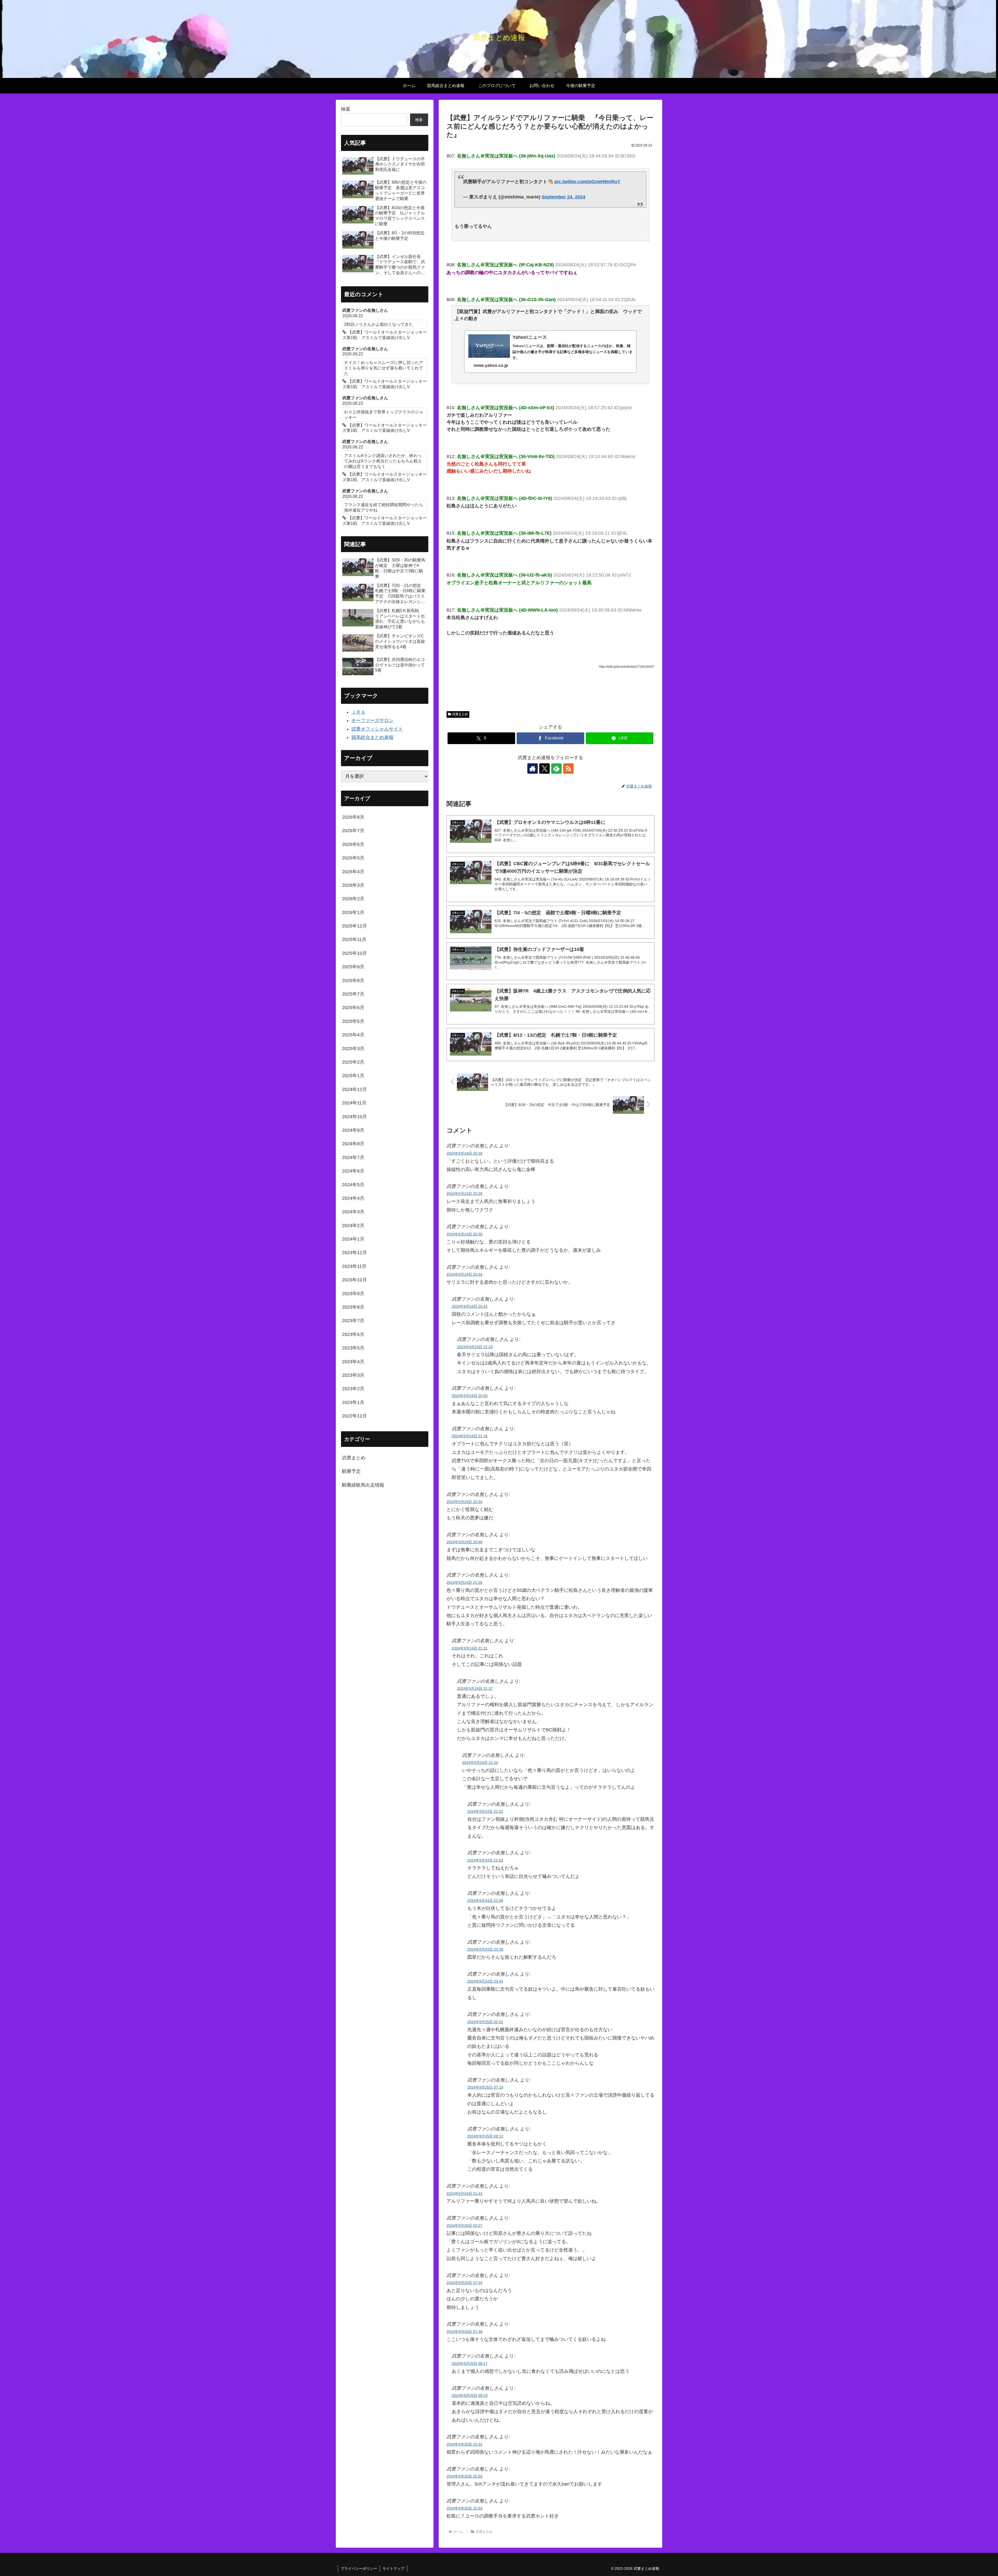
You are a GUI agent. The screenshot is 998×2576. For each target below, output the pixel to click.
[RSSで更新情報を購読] (568, 769)
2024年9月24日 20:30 (464, 1234)
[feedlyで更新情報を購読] (556, 769)
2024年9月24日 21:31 (470, 1648)
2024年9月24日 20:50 (470, 1396)
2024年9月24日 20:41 (470, 1306)
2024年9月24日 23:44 (485, 1981)
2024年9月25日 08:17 (470, 2363)
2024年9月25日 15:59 (464, 2476)
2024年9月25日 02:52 (485, 2022)
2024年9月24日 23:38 (485, 1949)
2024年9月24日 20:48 (464, 1542)
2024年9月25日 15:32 (464, 2444)
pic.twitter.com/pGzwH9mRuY (587, 182)
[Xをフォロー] (544, 769)
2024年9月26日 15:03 (464, 2508)
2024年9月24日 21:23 (475, 1347)
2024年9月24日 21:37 (475, 1688)
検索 (346, 109)
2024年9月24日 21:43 (464, 2194)
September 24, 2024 (563, 197)
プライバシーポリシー (359, 2568)
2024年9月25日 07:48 (464, 2332)
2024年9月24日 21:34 (470, 1436)
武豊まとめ (460, 714)
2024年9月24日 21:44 (480, 1763)
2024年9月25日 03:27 (464, 2226)
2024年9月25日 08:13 (485, 2136)
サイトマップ (393, 2568)
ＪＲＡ (358, 712)
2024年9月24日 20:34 (464, 1274)
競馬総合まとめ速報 (372, 737)
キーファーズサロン (372, 720)
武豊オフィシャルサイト (377, 729)
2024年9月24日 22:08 (485, 1900)
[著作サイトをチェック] (533, 769)
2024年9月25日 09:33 (470, 2395)
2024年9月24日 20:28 (464, 1194)
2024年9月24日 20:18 (464, 1153)
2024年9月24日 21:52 (485, 1811)
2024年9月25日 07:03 (464, 2283)
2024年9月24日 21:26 (464, 1582)
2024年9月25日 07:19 (485, 2087)
